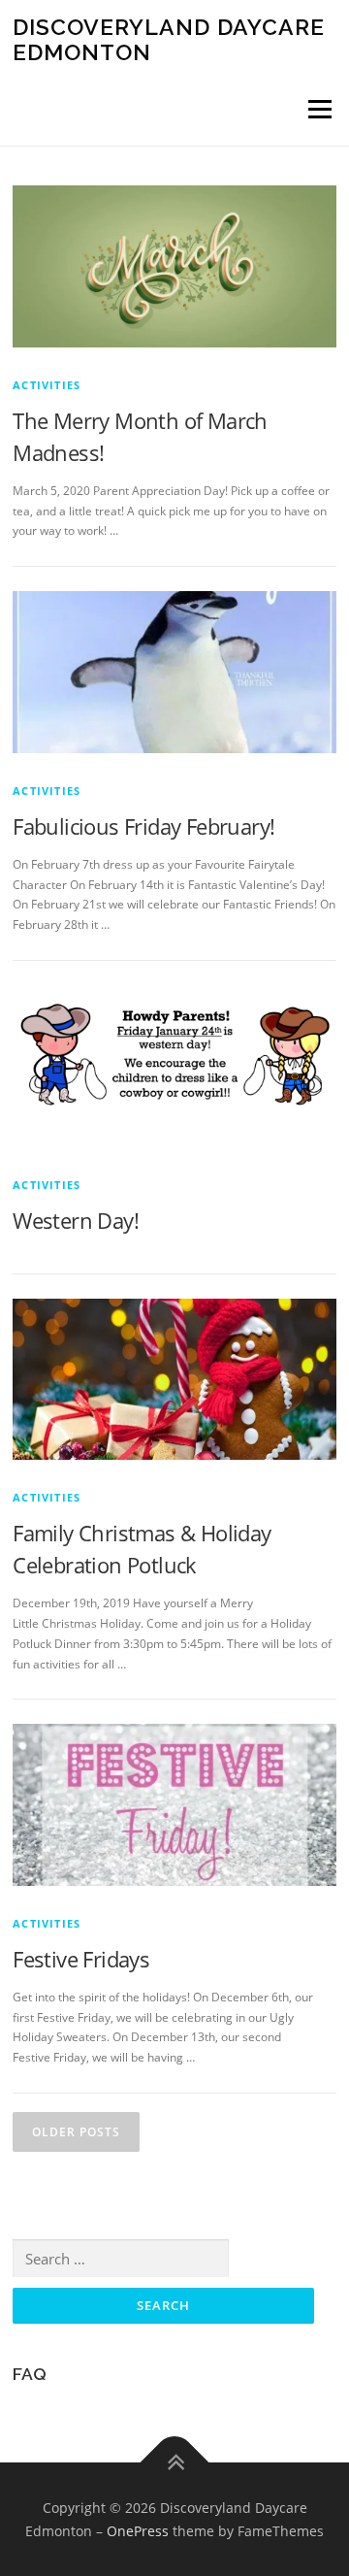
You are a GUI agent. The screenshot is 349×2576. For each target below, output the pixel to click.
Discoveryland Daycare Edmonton (169, 39)
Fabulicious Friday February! (143, 826)
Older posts (76, 2132)
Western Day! (76, 1220)
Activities (47, 385)
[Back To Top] (175, 2462)
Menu (318, 109)
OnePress (138, 2531)
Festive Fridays (81, 1959)
